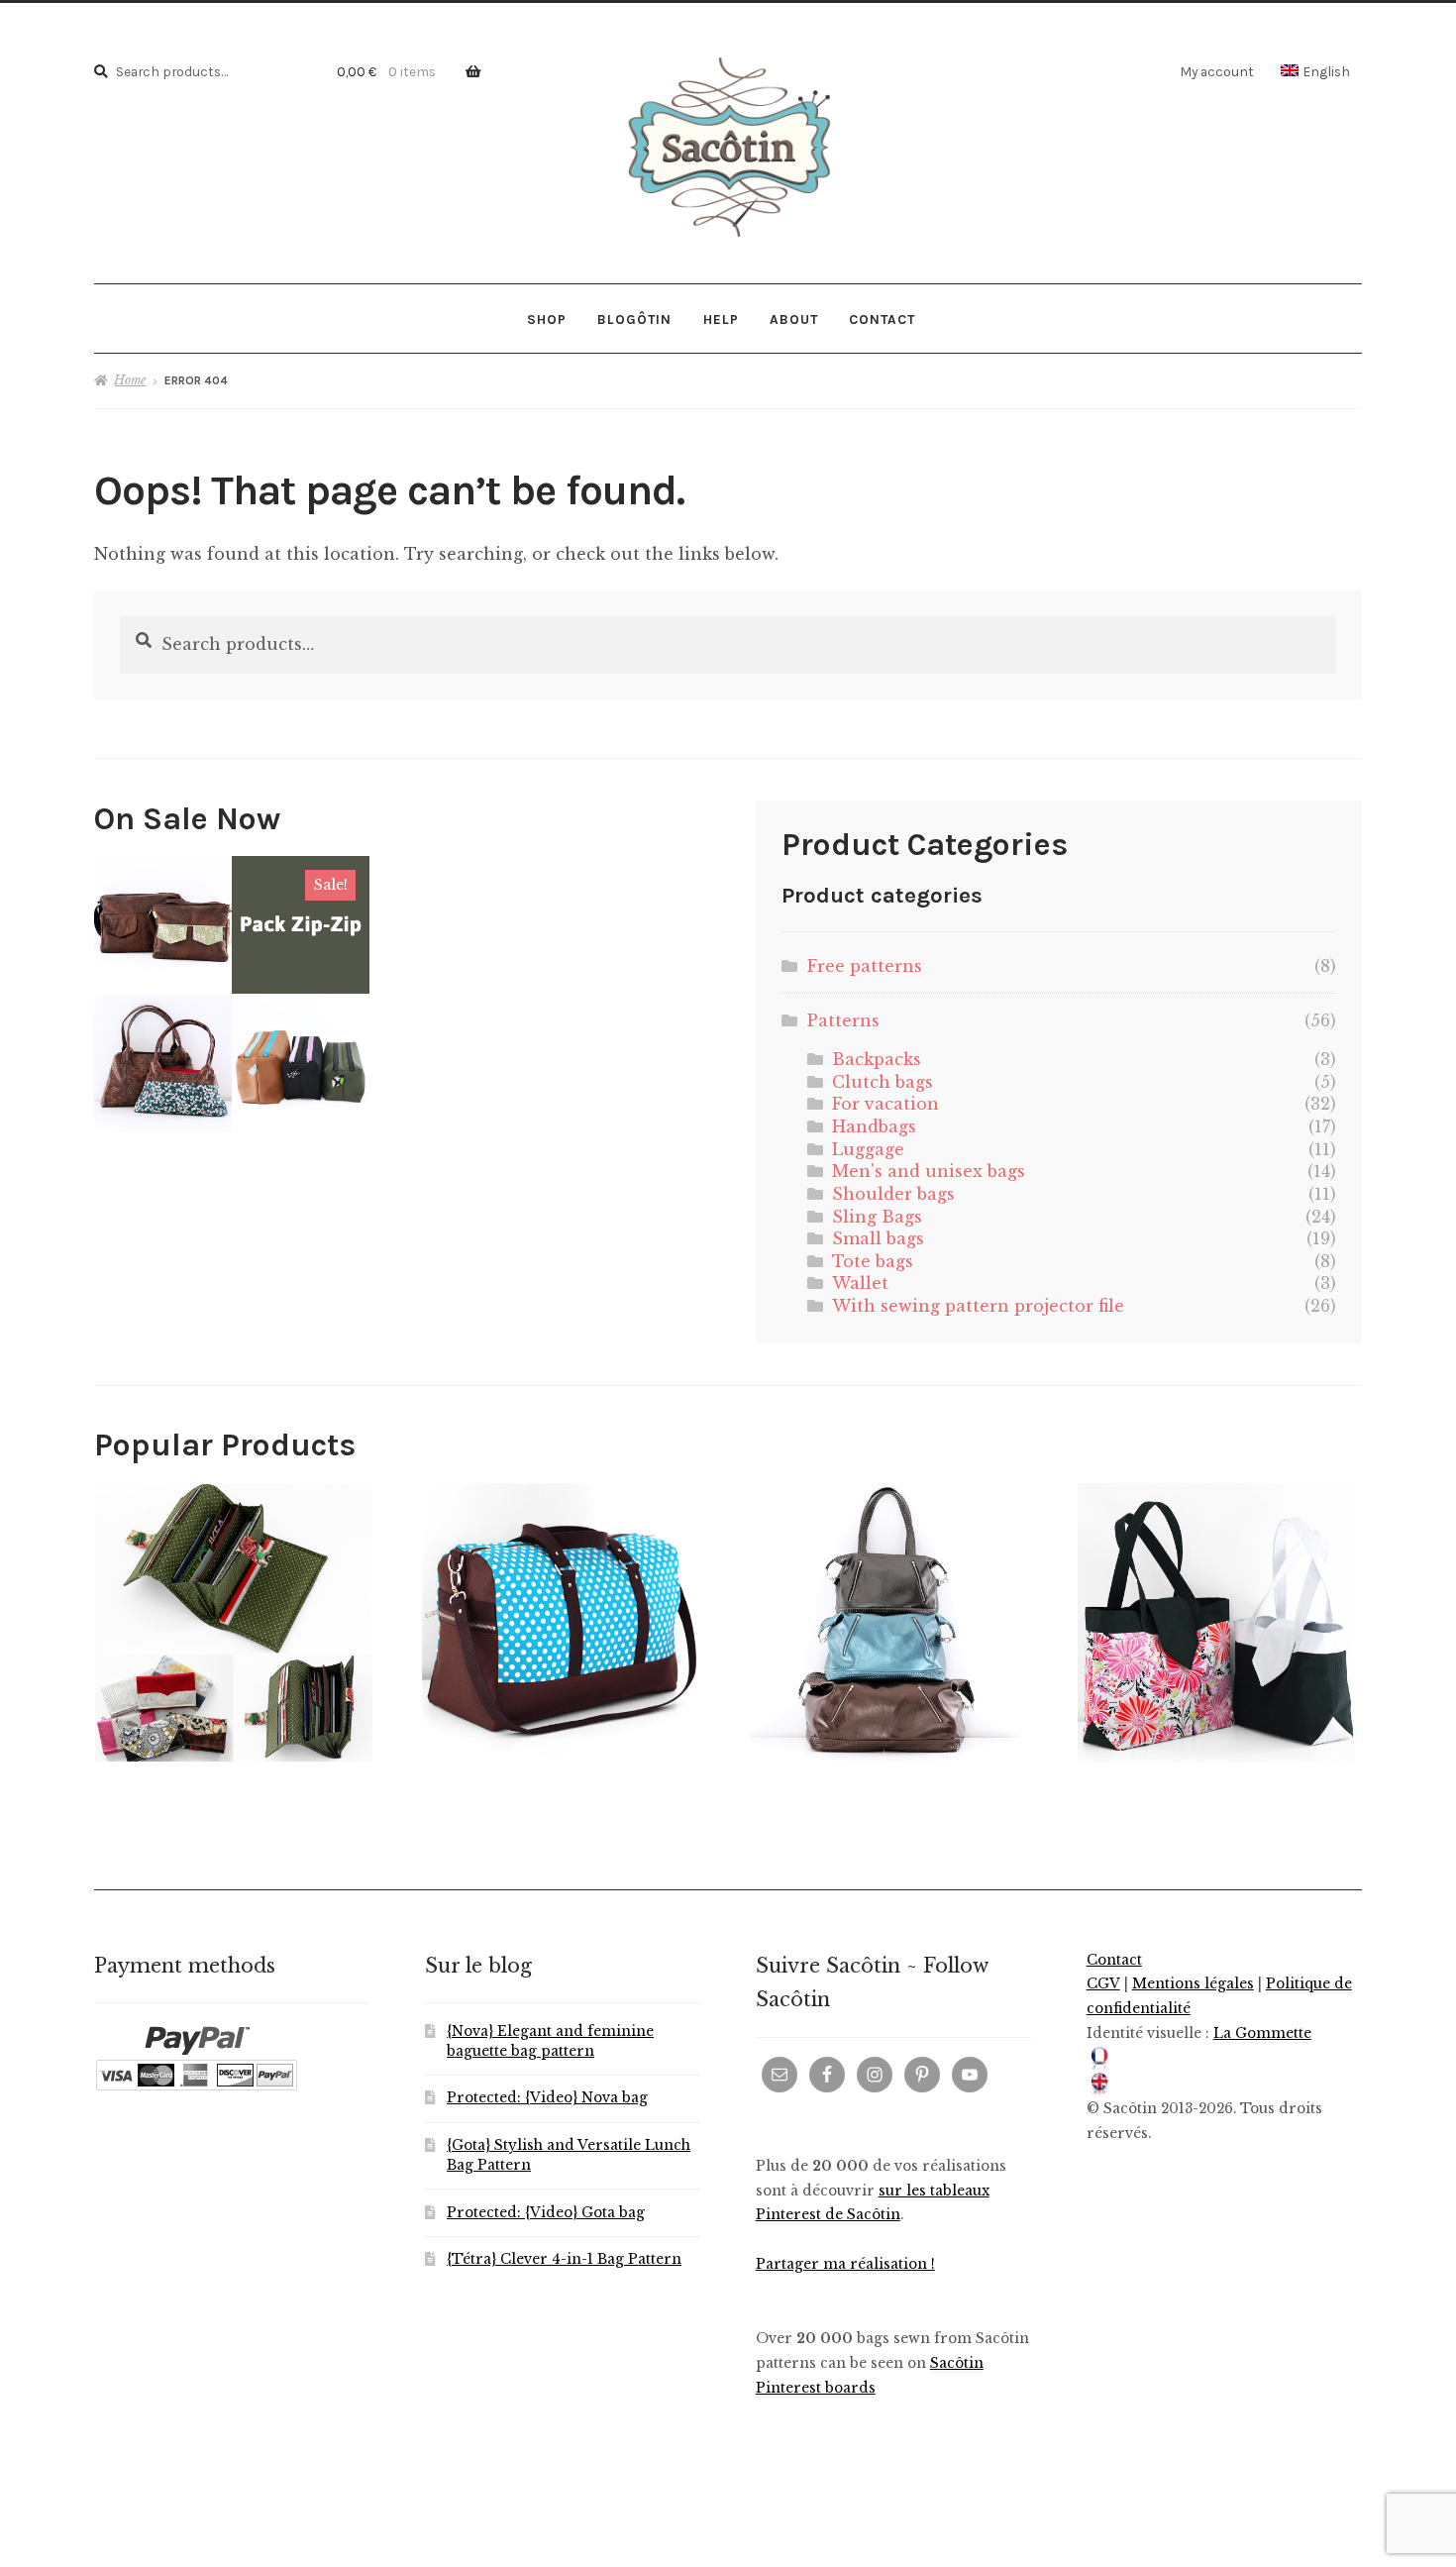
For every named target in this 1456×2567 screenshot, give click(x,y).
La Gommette (1262, 2033)
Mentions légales (1193, 1984)
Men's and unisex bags (929, 1171)
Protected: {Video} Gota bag (546, 2213)
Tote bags (873, 1261)
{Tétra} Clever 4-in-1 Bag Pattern (564, 2259)
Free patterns (865, 966)
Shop (547, 319)
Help (721, 319)
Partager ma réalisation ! (845, 2264)
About (794, 319)
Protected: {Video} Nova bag (547, 2098)
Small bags (878, 1238)
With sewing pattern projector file (978, 1306)
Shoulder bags (893, 1194)
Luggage (868, 1149)
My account (1217, 71)
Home (130, 380)
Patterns (843, 1020)
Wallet (860, 1283)
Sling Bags (877, 1217)
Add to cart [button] (232, 993)
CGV (1103, 1984)
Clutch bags (883, 1082)
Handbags (874, 1126)
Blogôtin (634, 319)
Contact (882, 319)
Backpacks (877, 1059)
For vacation (885, 1104)
